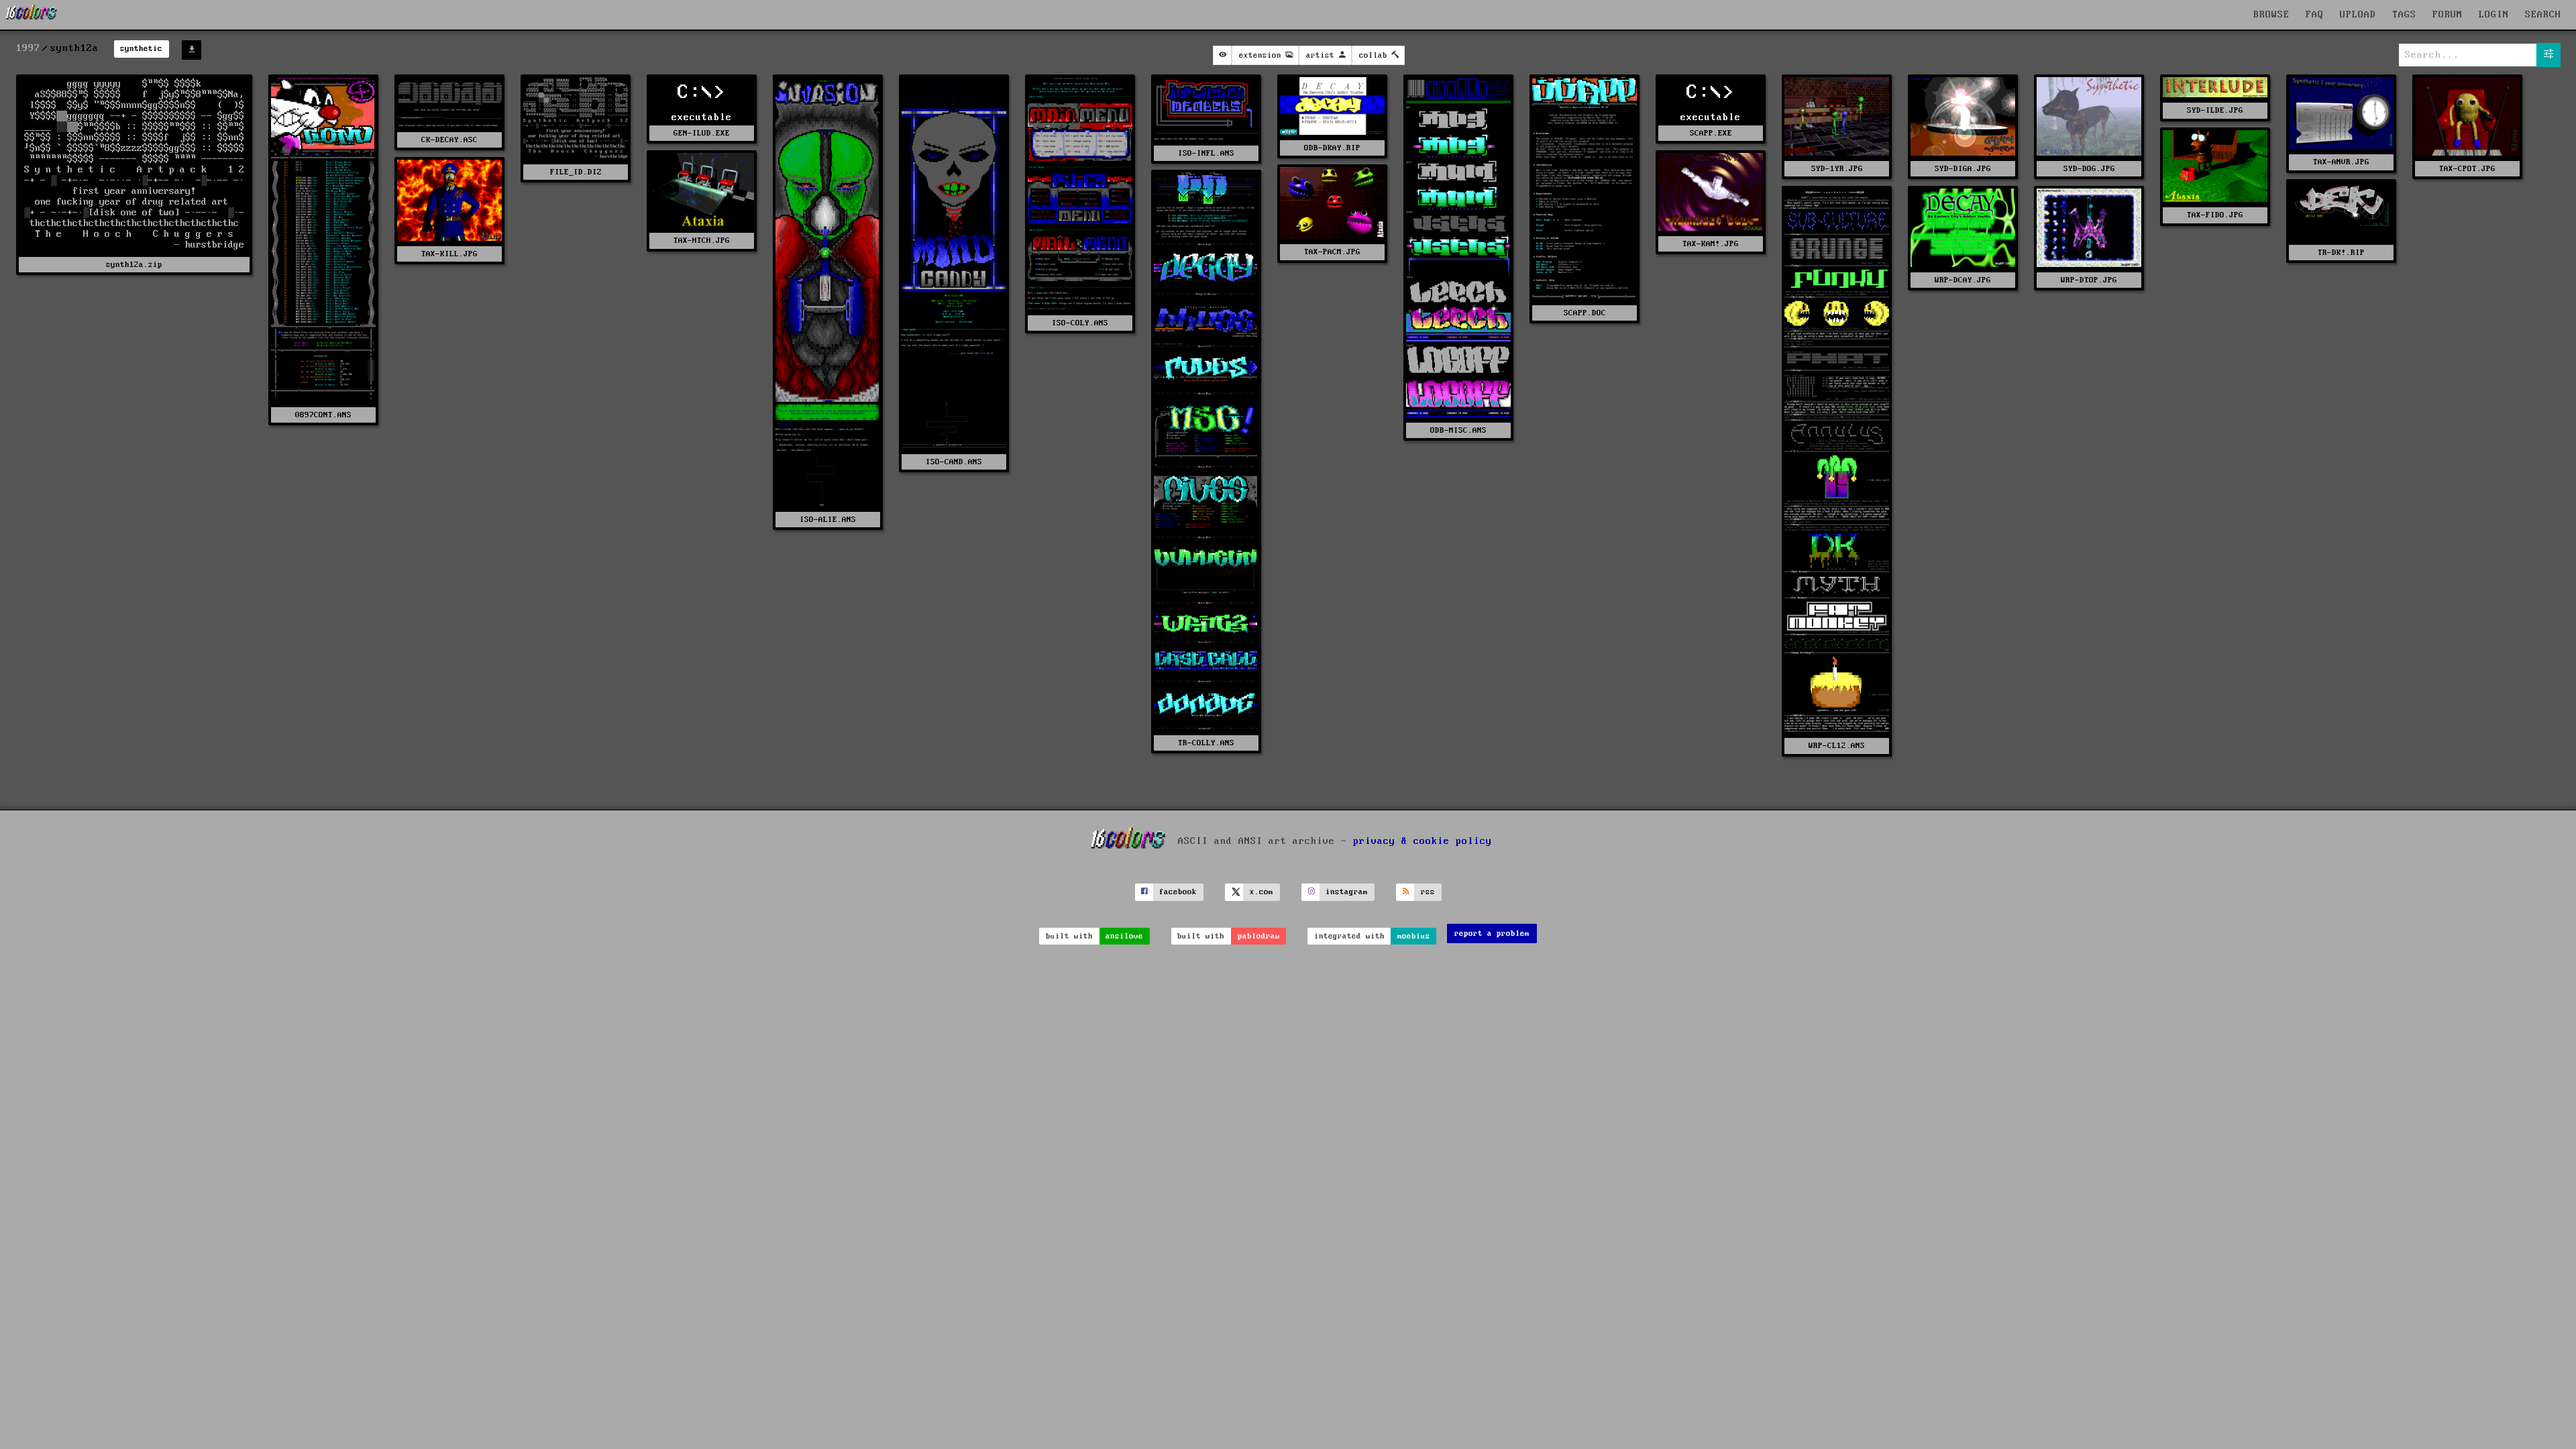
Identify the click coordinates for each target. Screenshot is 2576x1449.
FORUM (2448, 15)
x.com (1262, 892)
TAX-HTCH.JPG (702, 240)
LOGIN (2494, 15)
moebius (1414, 936)
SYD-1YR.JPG (1837, 169)
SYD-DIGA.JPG (1963, 169)
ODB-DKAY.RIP (1332, 148)
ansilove (1124, 936)
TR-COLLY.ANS (1206, 743)
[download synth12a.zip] (192, 50)
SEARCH (2543, 15)
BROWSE (2271, 15)
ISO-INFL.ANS (1206, 153)
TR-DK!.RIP (2341, 253)
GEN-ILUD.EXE (702, 133)
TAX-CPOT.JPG (2467, 169)
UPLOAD (2358, 15)
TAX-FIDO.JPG (2215, 215)
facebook (1178, 892)
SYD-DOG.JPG (2089, 169)
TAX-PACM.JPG (1332, 252)
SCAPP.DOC (1585, 313)
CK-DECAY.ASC (449, 140)
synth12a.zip (134, 265)
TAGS (2404, 15)
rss (1428, 892)
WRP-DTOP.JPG (2089, 280)
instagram (1347, 892)
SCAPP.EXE (1711, 133)
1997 (28, 48)
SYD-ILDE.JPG (2215, 110)
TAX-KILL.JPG (449, 254)
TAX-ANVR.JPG (2341, 162)
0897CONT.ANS (323, 415)
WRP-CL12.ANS (1837, 746)
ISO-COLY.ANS (1080, 323)
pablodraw (1259, 936)
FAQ (2315, 15)
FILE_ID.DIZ (576, 172)
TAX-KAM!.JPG (1711, 244)
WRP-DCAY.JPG (1963, 280)
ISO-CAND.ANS (954, 462)
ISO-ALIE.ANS (828, 520)
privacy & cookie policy (1423, 841)
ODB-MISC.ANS (1458, 430)
